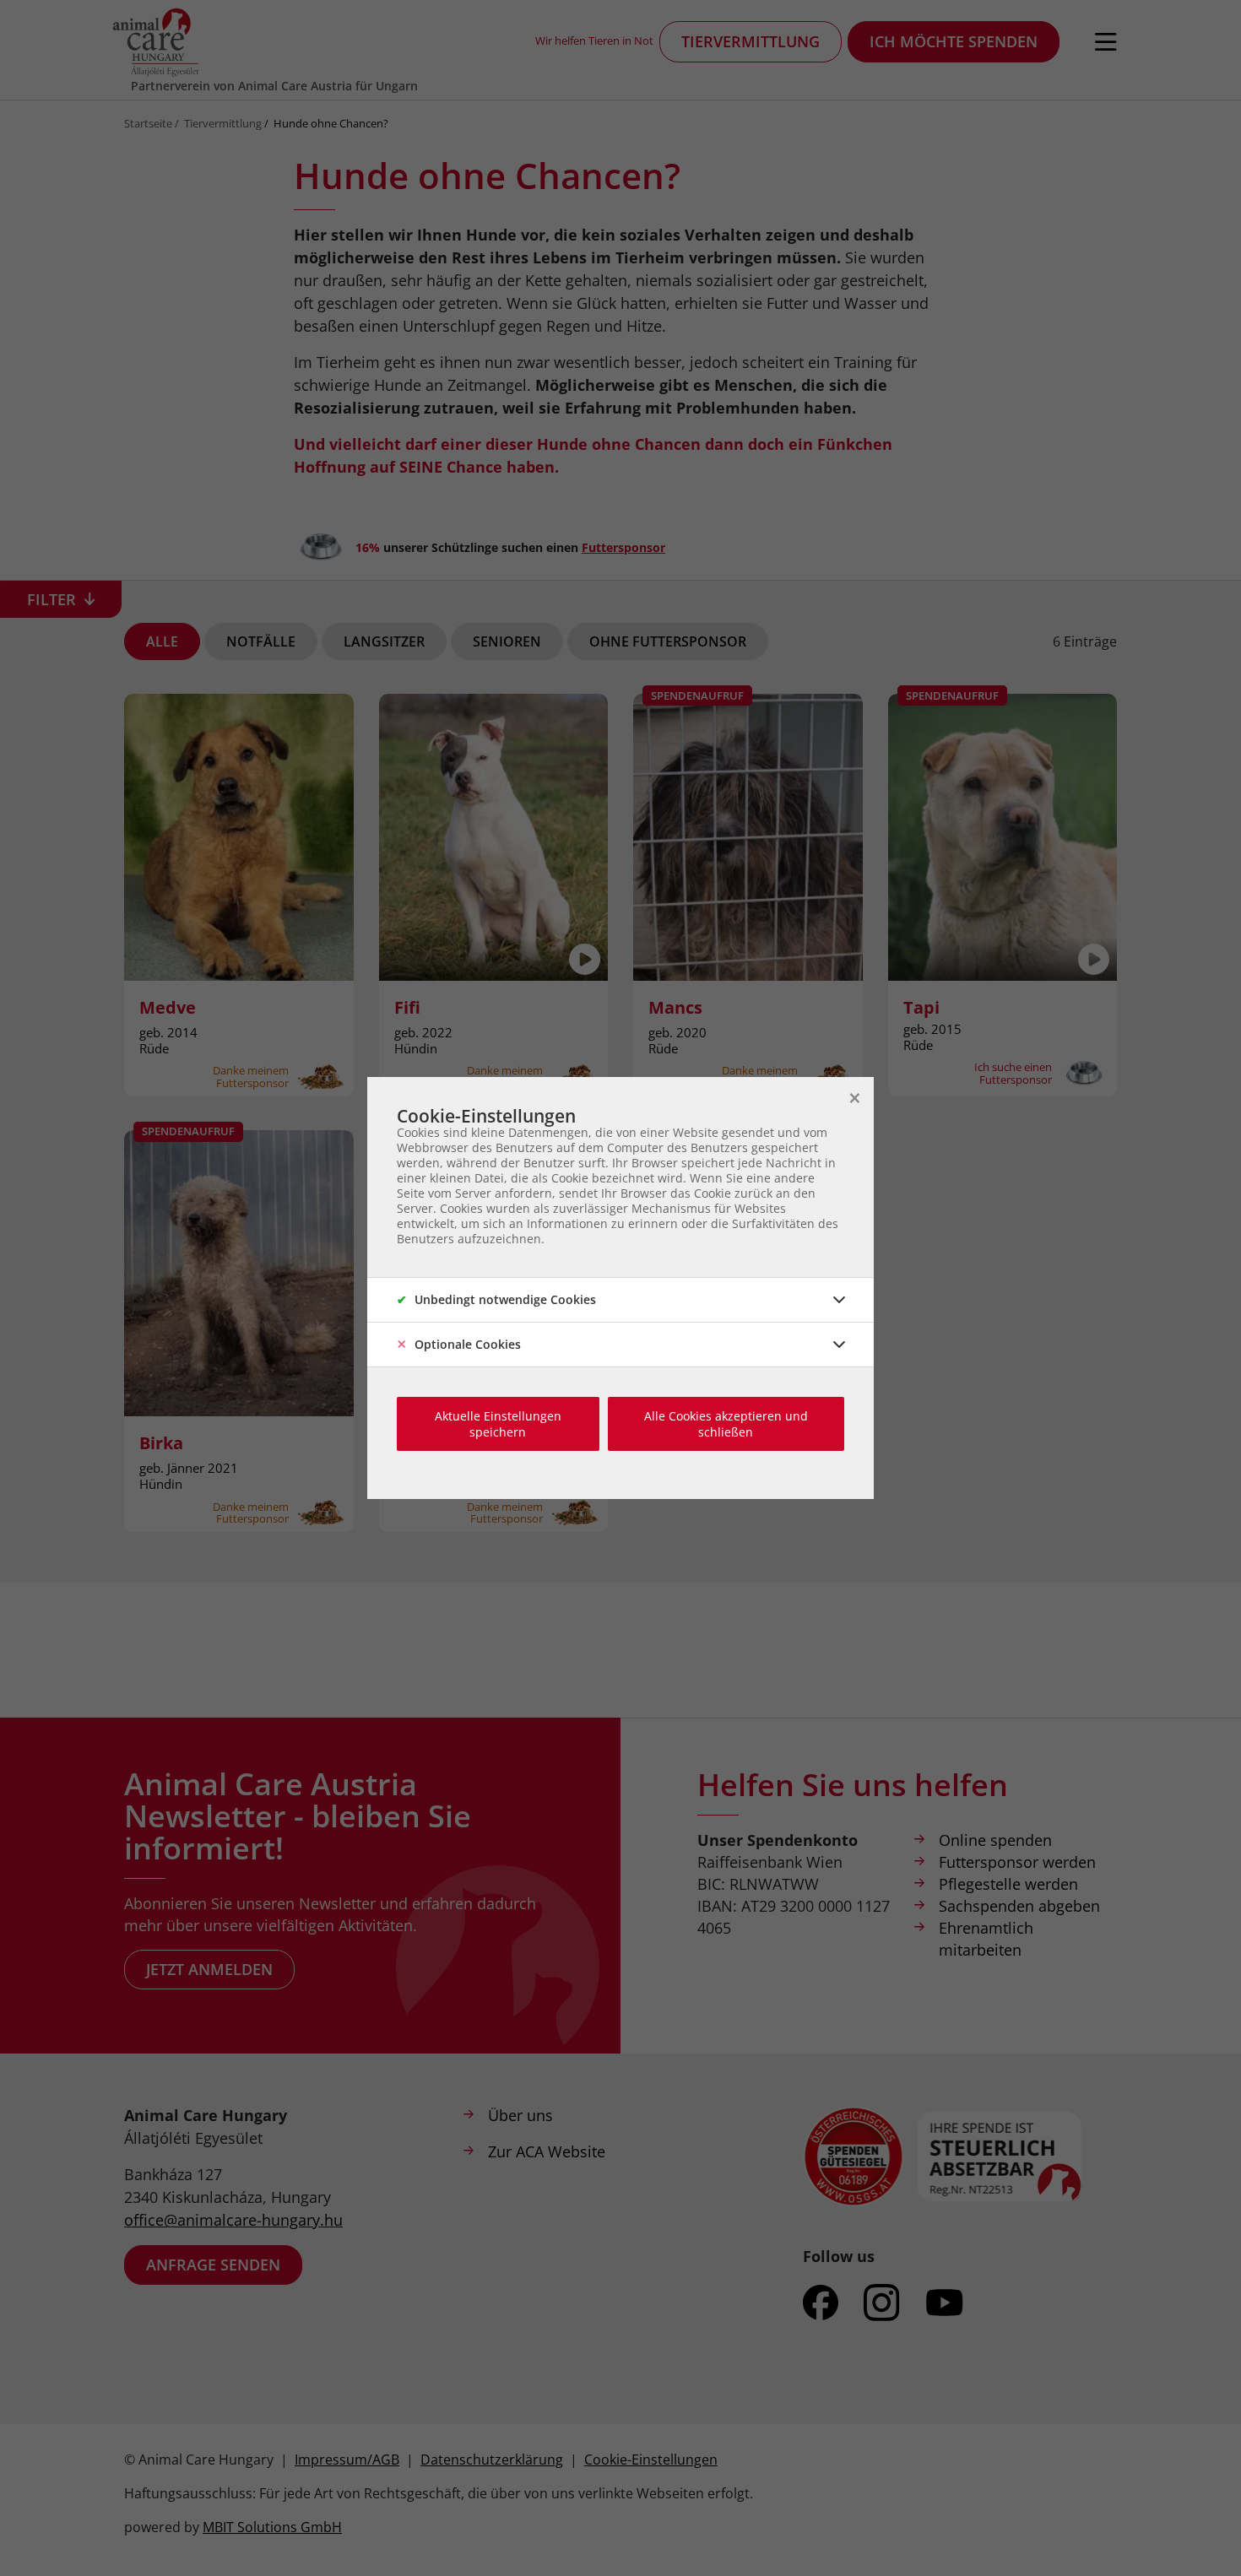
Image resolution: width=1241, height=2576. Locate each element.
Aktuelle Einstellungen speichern (498, 1424)
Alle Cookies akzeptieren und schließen (726, 1424)
